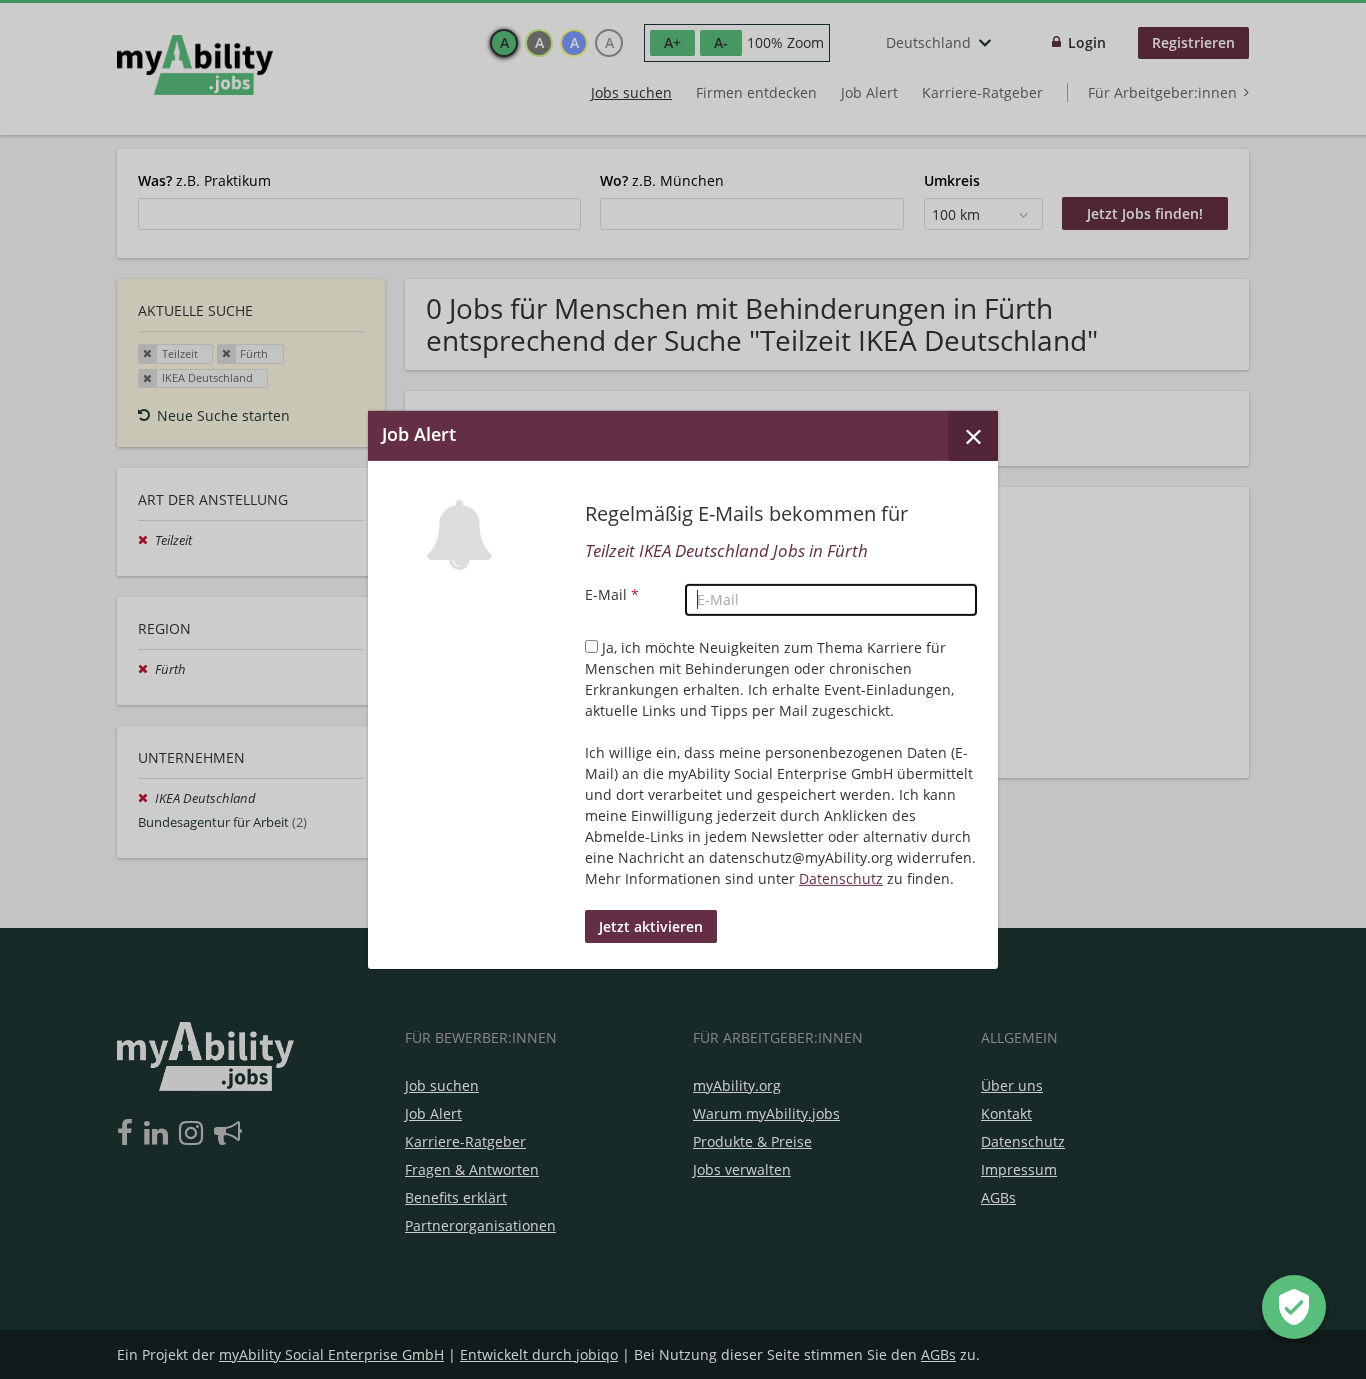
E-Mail (612, 594)
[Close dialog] (973, 435)
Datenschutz (841, 878)
